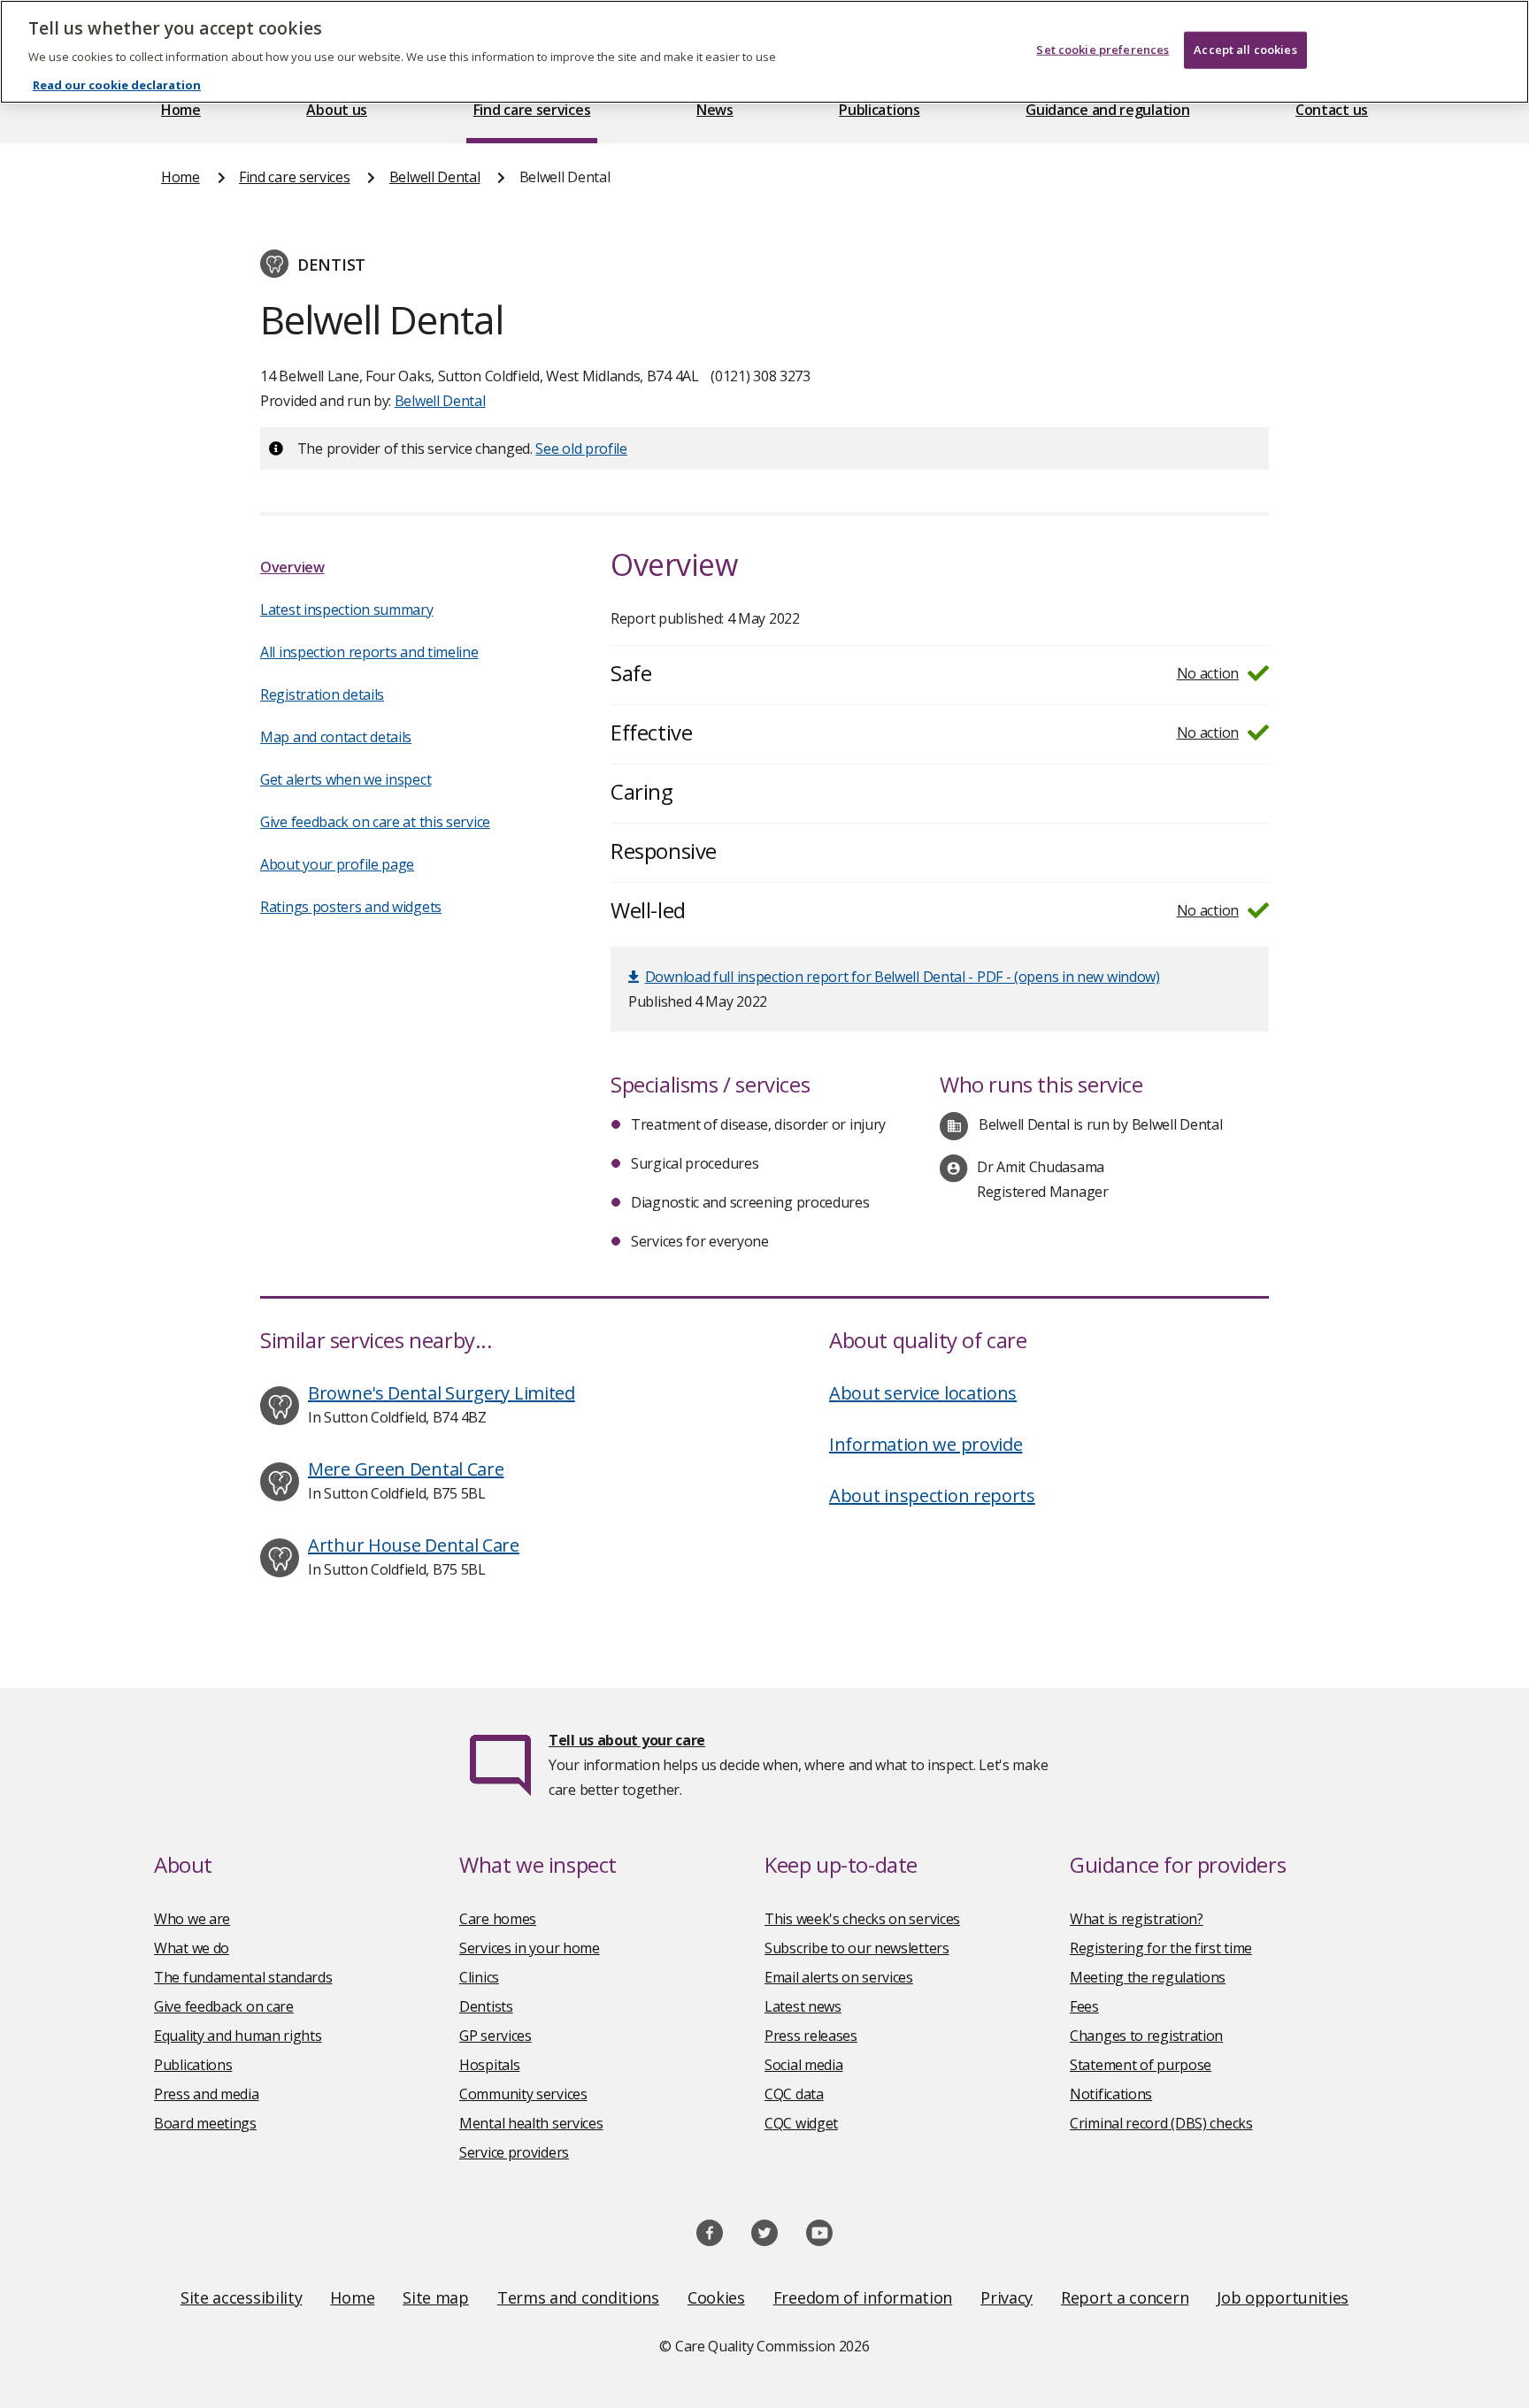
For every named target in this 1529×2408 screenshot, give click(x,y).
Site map (436, 2297)
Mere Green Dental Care (406, 1469)
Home (181, 110)
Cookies (716, 2297)
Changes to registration (1146, 2036)
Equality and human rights (238, 2036)
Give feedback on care (224, 2006)
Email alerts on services (839, 1977)
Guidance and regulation (1107, 110)
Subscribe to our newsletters (857, 1948)
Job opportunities (1283, 2297)
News (715, 110)
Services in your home (530, 1948)
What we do (192, 1948)
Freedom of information (863, 2297)
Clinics (479, 1977)
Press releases (811, 2036)
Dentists (486, 2006)
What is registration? (1137, 1919)
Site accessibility (242, 2297)
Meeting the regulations (1148, 1977)
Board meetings (205, 2123)
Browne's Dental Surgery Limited (442, 1393)
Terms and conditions (578, 2297)
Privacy (1007, 2297)
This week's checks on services (862, 1919)
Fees (1084, 2006)
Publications (879, 110)
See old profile (581, 449)
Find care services (532, 110)
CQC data (794, 2094)
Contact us (1332, 110)
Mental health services (531, 2123)
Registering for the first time (1161, 1948)
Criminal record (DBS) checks (1161, 2123)
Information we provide (926, 1444)
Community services (523, 2094)
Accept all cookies (1245, 50)
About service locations (923, 1393)
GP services (496, 2036)
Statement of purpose (1141, 2065)
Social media (803, 2065)
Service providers (514, 2152)
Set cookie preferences (1103, 50)
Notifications (1111, 2094)
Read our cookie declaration (117, 85)
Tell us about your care (627, 1740)
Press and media (207, 2094)
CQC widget (801, 2123)
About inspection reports (932, 1495)
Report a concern (1125, 2297)
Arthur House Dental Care (414, 1545)
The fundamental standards (243, 1977)
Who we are (192, 1919)
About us (337, 110)
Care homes (498, 1919)
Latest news (803, 2006)
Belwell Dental (435, 177)
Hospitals (489, 2065)
